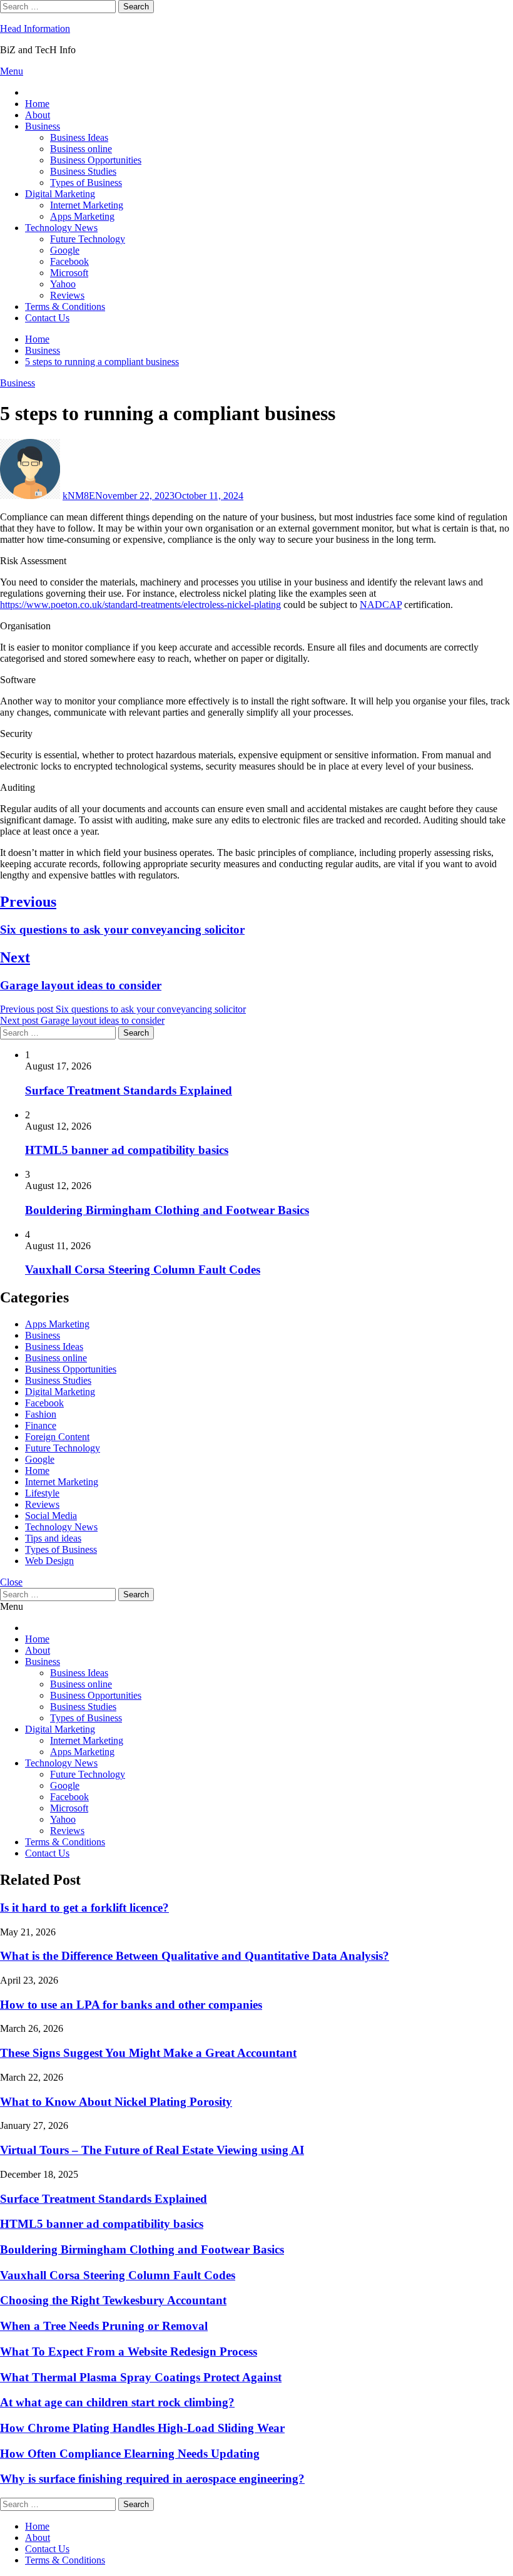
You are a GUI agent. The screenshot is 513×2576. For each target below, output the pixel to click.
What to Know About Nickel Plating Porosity (116, 2102)
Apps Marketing (82, 216)
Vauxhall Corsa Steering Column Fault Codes (143, 1270)
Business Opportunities (96, 160)
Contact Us (47, 318)
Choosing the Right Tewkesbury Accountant (113, 2300)
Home (37, 104)
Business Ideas (79, 137)
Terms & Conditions (65, 307)
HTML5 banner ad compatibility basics (127, 1150)
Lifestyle (42, 1493)
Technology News (61, 228)
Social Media (51, 1516)
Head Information (35, 28)
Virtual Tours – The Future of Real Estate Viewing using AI (152, 2150)
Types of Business (86, 183)
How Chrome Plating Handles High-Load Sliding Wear (142, 2428)
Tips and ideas (53, 1538)
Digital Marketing (60, 194)
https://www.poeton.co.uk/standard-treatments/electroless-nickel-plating (140, 605)
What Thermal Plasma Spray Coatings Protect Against (141, 2377)
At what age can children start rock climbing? (117, 2402)
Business (43, 126)
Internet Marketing (87, 205)
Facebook (69, 261)
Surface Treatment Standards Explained (129, 1090)
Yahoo (63, 284)
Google (65, 250)
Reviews (67, 295)
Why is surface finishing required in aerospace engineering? (152, 2479)
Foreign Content (57, 1437)
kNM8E (79, 496)
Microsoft (69, 273)
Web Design (49, 1561)
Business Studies (83, 171)
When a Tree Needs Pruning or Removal (104, 2326)
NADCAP (381, 605)
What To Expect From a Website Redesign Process (129, 2352)
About (38, 115)
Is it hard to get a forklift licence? (84, 1908)
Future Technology (88, 239)
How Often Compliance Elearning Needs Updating (130, 2454)
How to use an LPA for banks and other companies (131, 2005)
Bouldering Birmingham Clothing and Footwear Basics (167, 1210)
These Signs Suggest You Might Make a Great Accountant (148, 2053)
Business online (81, 149)
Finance (41, 1425)
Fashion (41, 1414)
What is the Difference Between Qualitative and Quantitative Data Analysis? (195, 1956)
